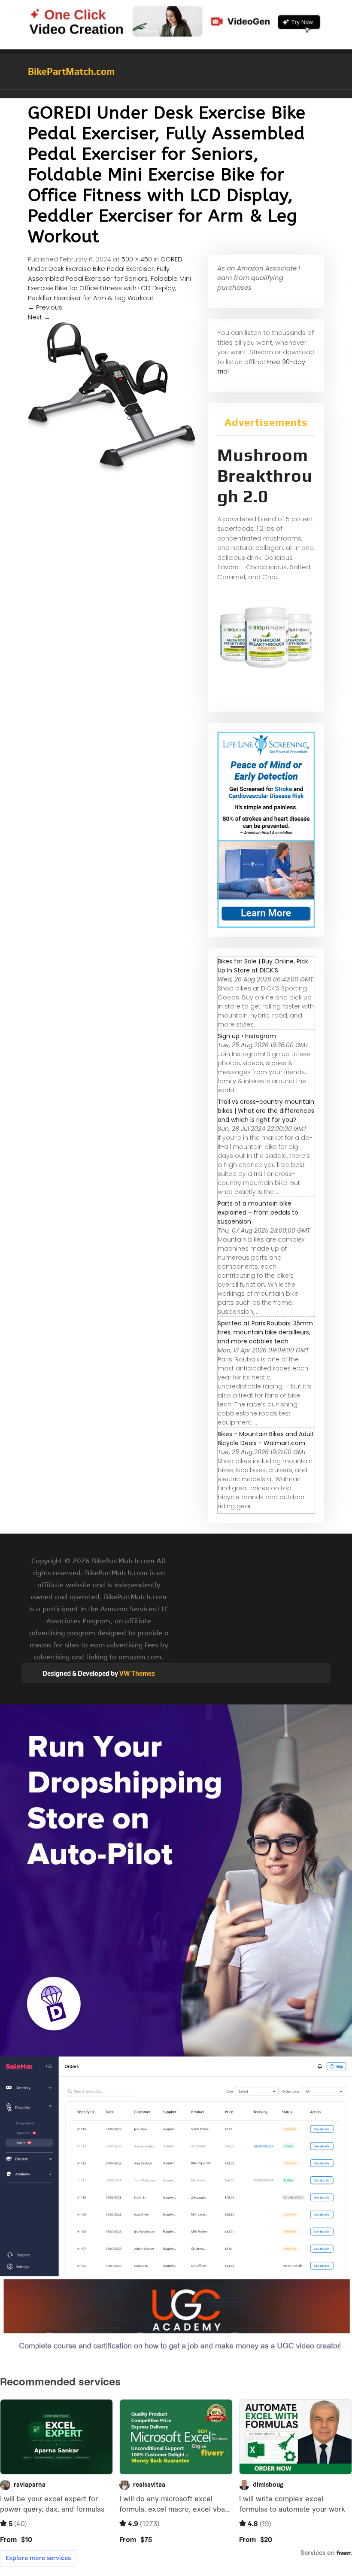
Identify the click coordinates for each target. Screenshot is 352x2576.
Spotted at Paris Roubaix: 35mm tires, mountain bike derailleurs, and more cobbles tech (265, 1332)
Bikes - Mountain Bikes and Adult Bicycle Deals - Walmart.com (266, 1438)
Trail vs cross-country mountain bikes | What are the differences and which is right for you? (266, 1111)
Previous (45, 307)
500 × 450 (137, 259)
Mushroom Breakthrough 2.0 (265, 476)
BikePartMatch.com (71, 71)
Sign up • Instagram (247, 1036)
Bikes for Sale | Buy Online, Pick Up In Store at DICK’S (263, 966)
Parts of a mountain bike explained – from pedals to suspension (258, 1212)
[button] (176, 94)
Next (39, 317)
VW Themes (137, 1673)
